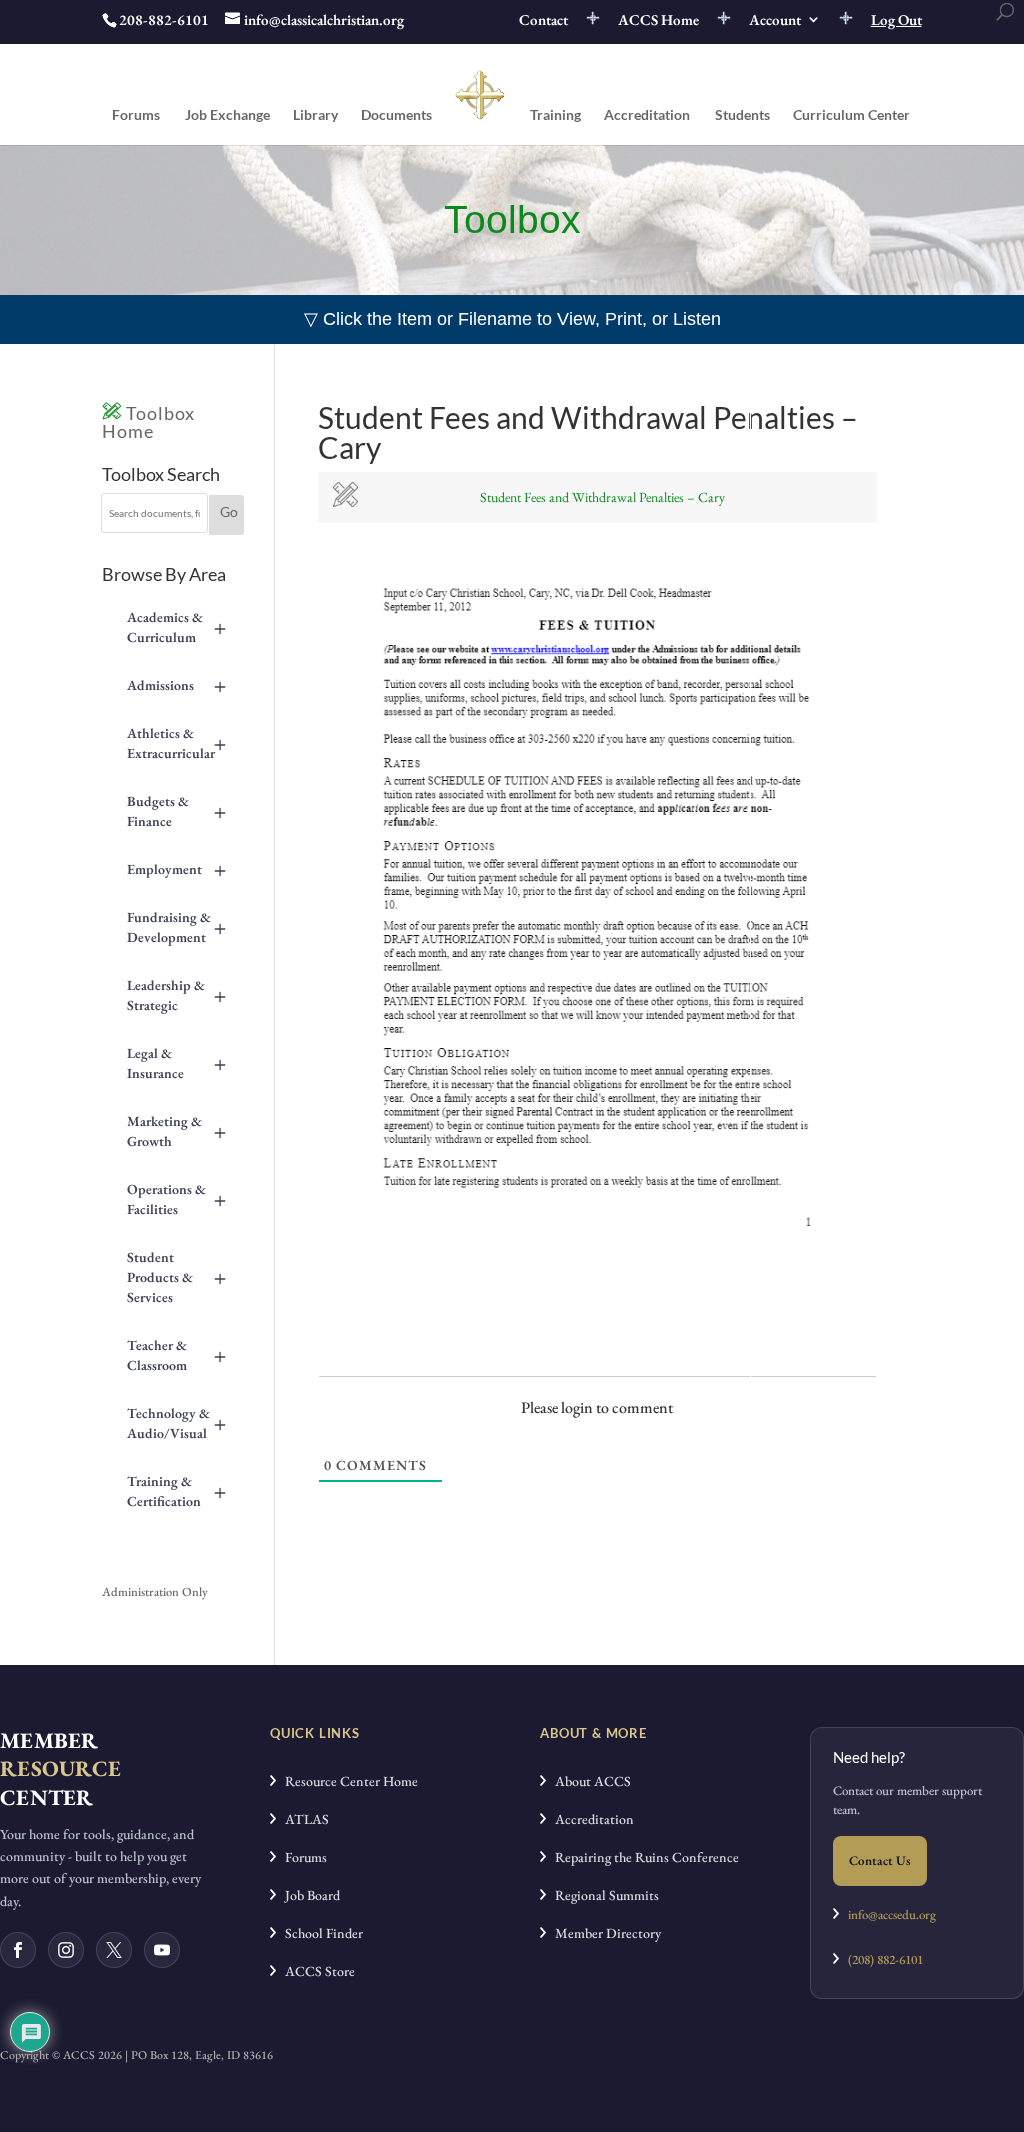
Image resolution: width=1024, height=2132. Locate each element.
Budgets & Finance (176, 811)
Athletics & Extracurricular (176, 743)
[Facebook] (18, 1950)
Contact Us (880, 1860)
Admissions (176, 685)
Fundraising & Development (176, 927)
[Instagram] (66, 1950)
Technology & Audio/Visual (176, 1423)
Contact (543, 20)
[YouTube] (162, 1950)
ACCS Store (315, 1971)
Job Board (308, 1895)
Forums (136, 115)
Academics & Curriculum (176, 627)
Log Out (896, 20)
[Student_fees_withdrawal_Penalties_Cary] (597, 1259)
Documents (396, 115)
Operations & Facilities (176, 1199)
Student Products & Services (176, 1277)
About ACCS (588, 1781)
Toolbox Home (148, 422)
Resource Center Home (347, 1781)
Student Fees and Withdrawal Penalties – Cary (602, 497)
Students (742, 115)
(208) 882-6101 (881, 1959)
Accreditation (647, 115)
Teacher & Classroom (176, 1355)
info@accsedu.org (892, 1914)
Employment (176, 869)
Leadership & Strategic (176, 995)
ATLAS (302, 1819)
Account (775, 20)
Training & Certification (176, 1491)
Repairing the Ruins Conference (642, 1857)
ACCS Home (658, 20)
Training (555, 115)
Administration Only (155, 1591)
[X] (114, 1950)
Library (315, 115)
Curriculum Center (851, 115)
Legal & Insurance (176, 1063)
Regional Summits (602, 1895)
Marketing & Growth (176, 1131)
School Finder (319, 1933)
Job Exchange (227, 115)
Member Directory (603, 1933)
